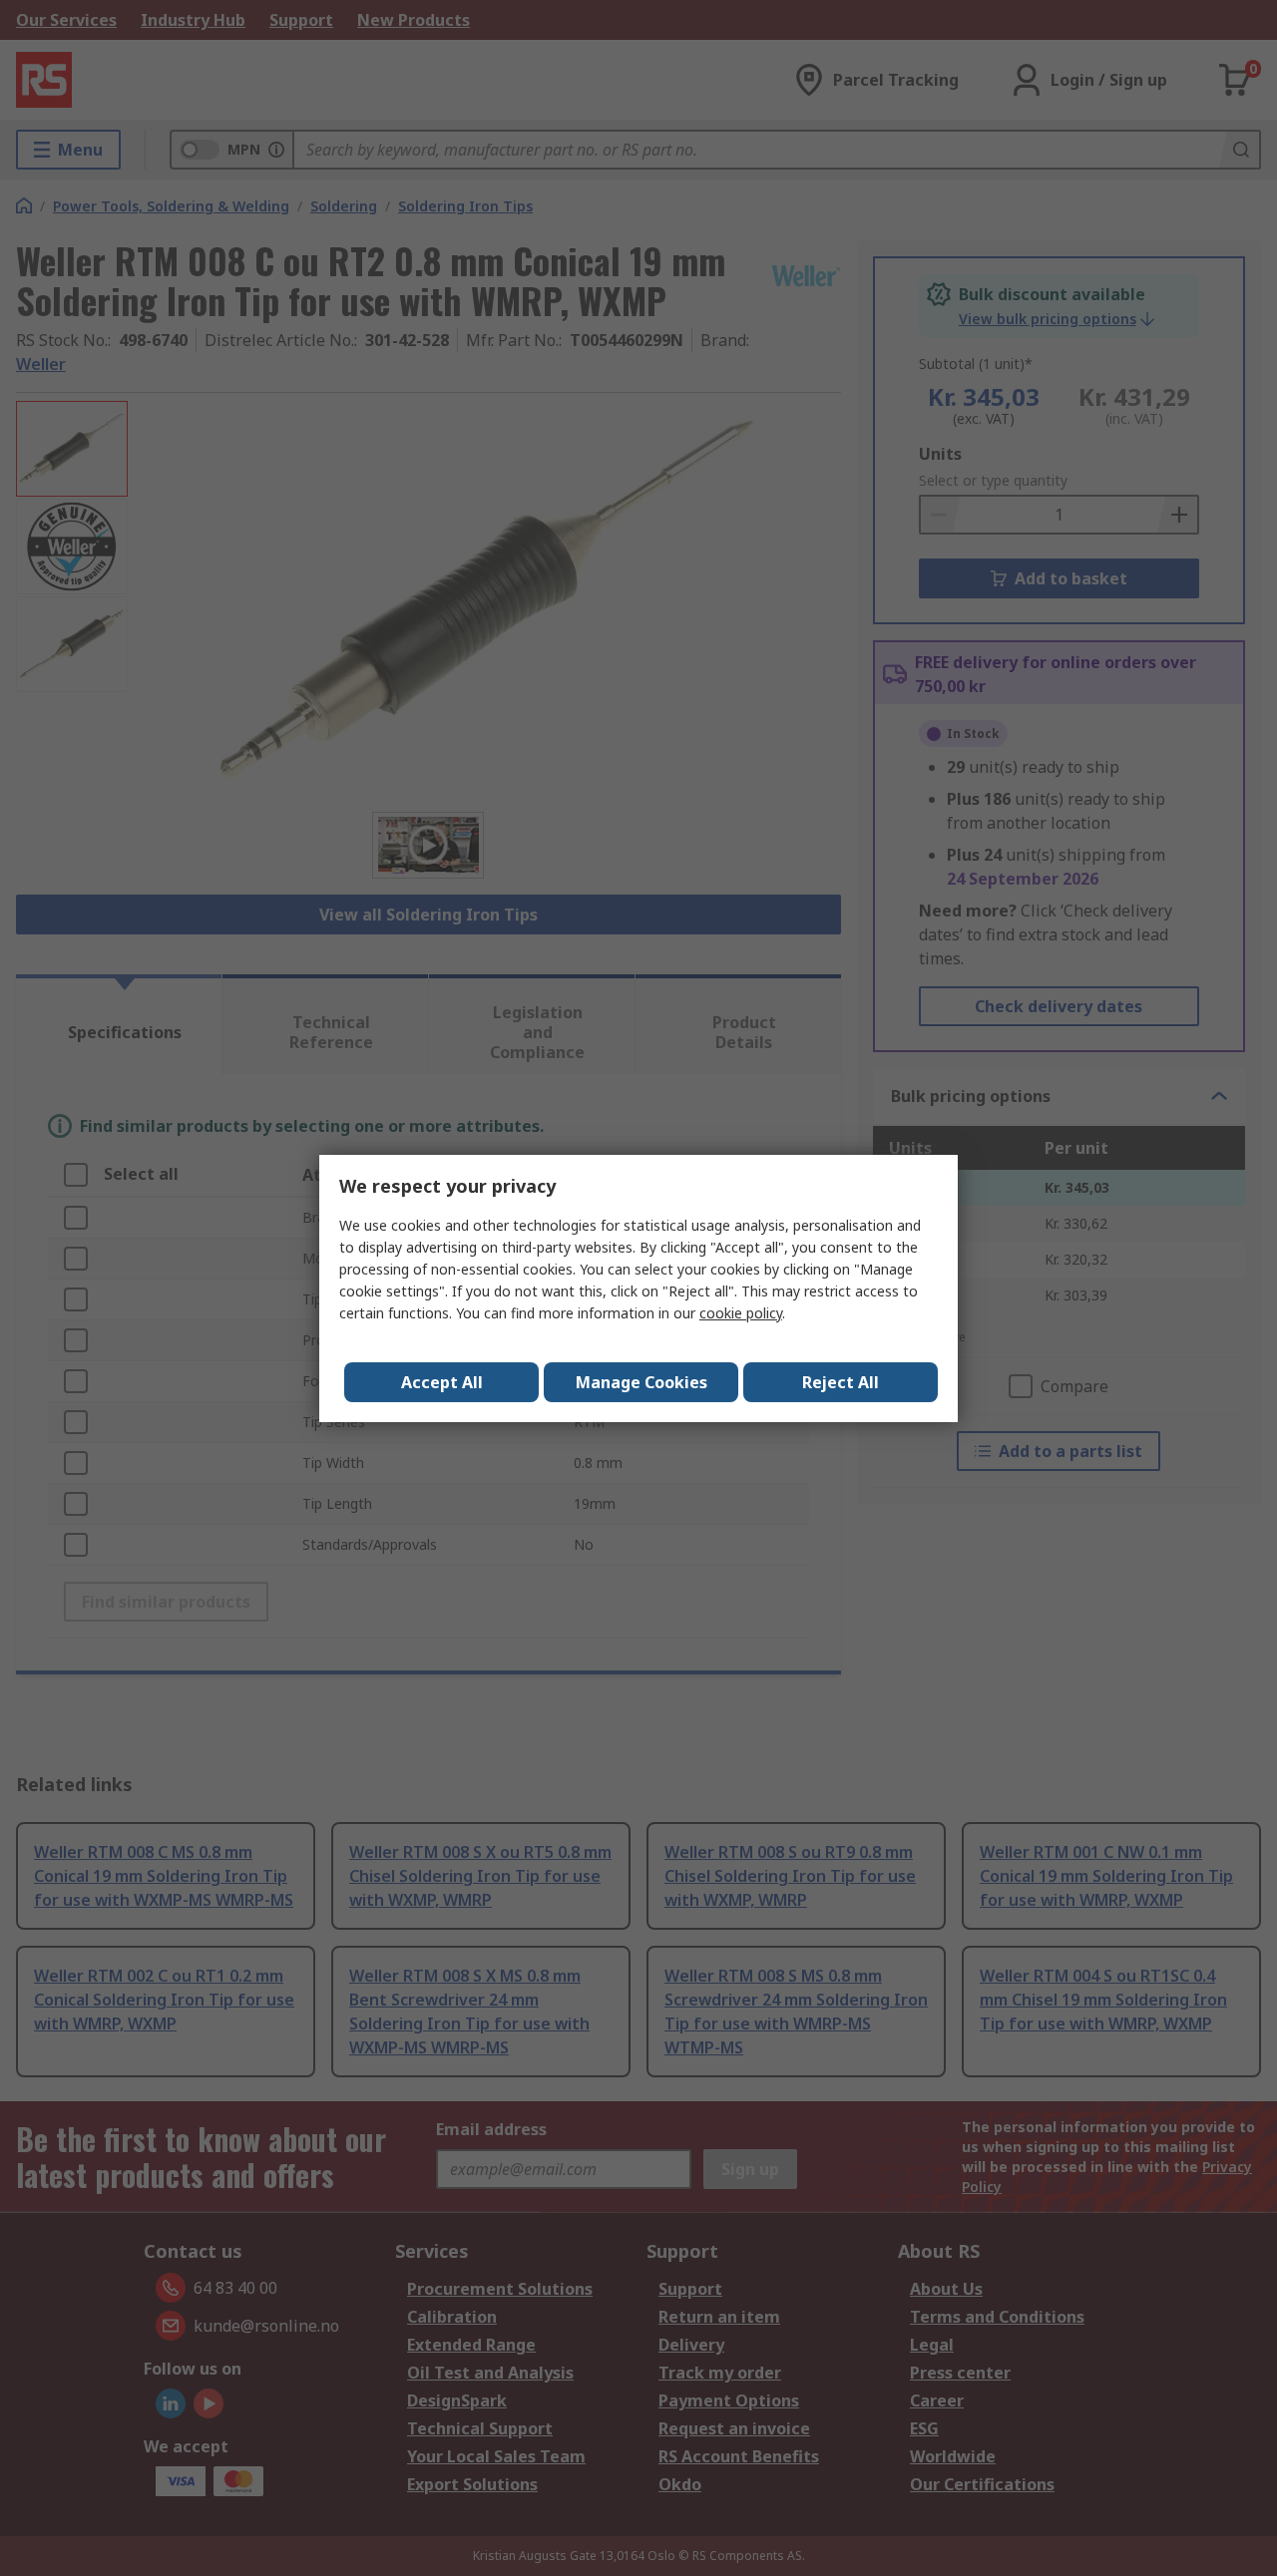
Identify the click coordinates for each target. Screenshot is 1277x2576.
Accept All (442, 1382)
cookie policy (741, 1313)
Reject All (841, 1382)
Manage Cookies (641, 1382)
